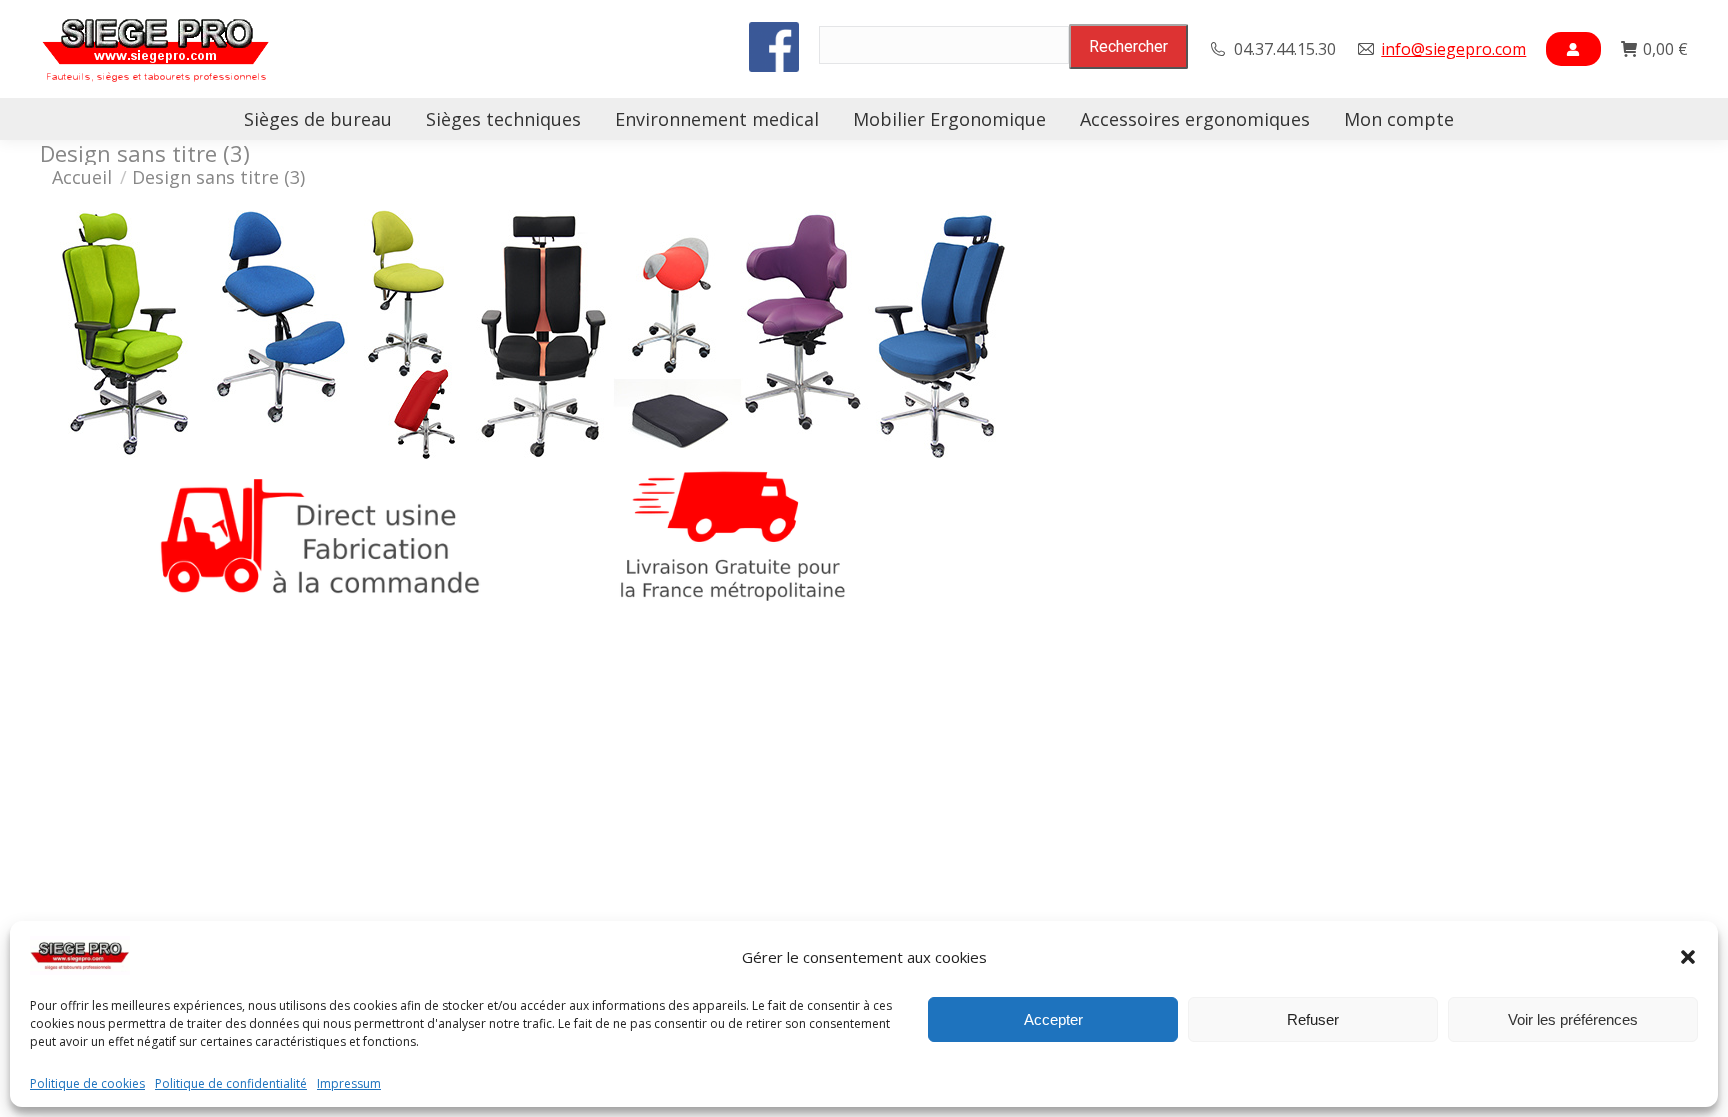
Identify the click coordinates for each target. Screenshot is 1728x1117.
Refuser (1313, 1019)
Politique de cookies (87, 1084)
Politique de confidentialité (231, 1084)
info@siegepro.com (1453, 49)
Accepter (1053, 1019)
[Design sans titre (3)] (864, 410)
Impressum (349, 1084)
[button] (1688, 957)
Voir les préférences (1573, 1019)
